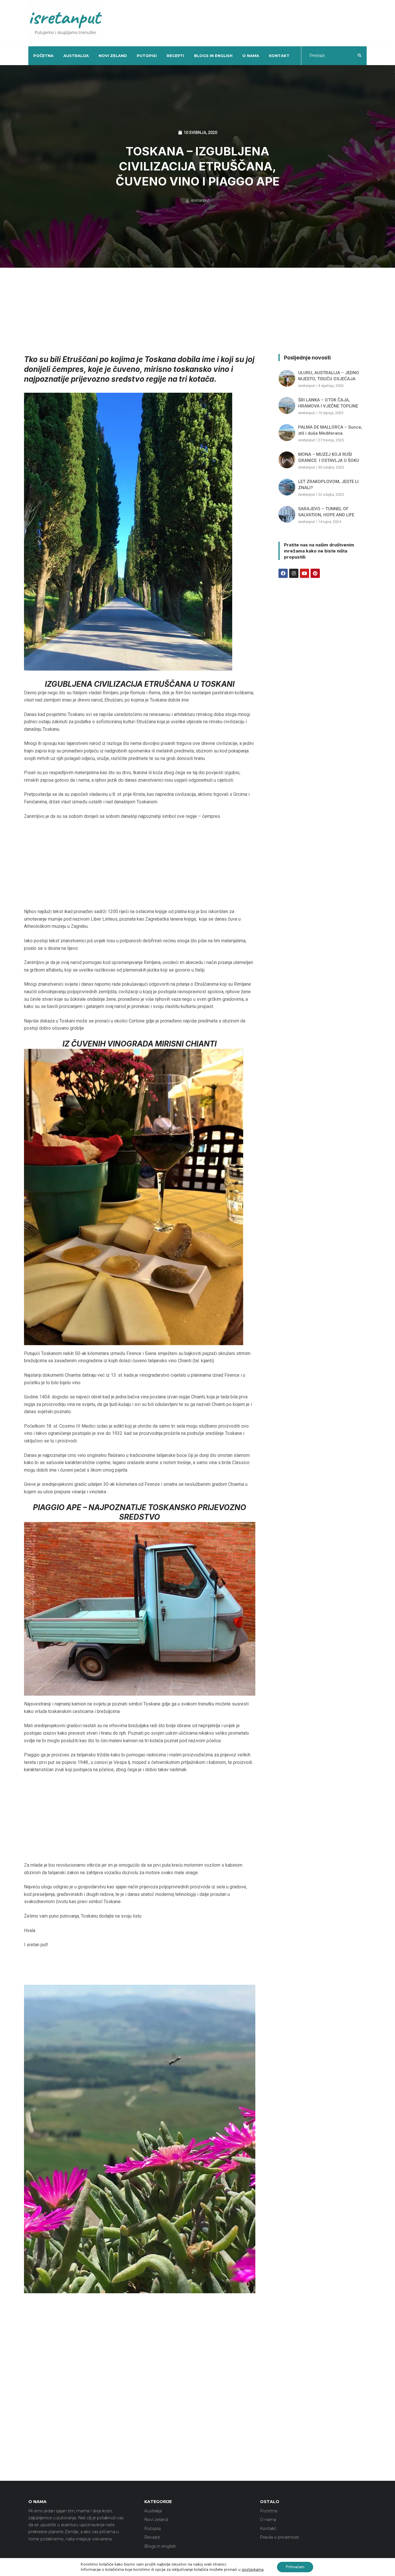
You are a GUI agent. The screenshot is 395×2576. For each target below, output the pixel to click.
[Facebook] (283, 573)
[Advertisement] (253, 22)
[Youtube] (304, 573)
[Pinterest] (315, 573)
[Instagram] (294, 573)
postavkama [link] (253, 2569)
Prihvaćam (295, 2567)
